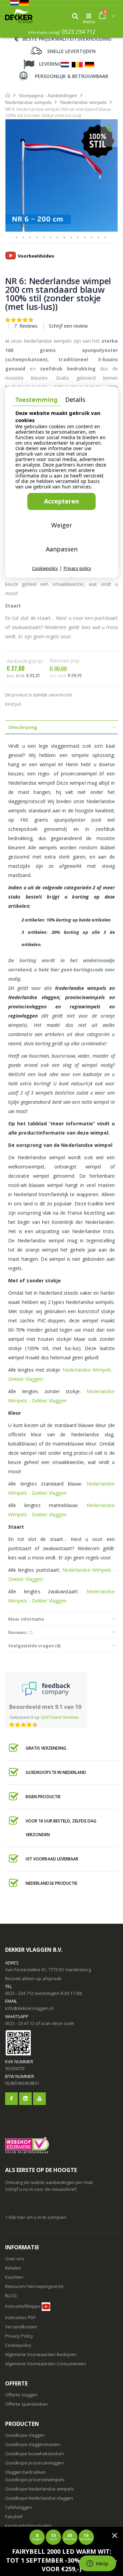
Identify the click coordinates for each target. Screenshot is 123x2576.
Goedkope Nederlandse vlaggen (39, 2498)
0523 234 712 (79, 32)
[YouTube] (39, 2099)
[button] (109, 133)
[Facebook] (11, 2099)
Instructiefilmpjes (23, 2306)
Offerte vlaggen (21, 2395)
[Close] (114, 2535)
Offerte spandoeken (26, 2404)
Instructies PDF (20, 2317)
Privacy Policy (19, 2336)
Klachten (14, 2277)
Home (8, 95)
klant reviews (60, 1717)
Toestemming (36, 400)
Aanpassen (62, 549)
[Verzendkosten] (36, 2317)
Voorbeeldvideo (36, 256)
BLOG (11, 2296)
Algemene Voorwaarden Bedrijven (41, 2354)
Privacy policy (77, 568)
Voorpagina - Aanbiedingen (48, 95)
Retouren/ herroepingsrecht (34, 2286)
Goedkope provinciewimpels (35, 2480)
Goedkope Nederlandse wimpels (39, 2489)
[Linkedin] (25, 2099)
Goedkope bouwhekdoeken (35, 2454)
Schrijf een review (68, 326)
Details (75, 400)
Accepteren (61, 501)
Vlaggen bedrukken (25, 2472)
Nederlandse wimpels (28, 102)
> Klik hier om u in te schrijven (36, 2217)
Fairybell (14, 2516)
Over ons (15, 2259)
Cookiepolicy (18, 2345)
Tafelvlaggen (19, 2507)
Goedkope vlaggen (25, 2435)
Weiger (62, 525)
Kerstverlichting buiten (28, 2526)
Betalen (13, 2268)
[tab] (61, 727)
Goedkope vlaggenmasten (33, 2444)
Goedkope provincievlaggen (35, 2463)
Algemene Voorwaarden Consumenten (46, 2364)
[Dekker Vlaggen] (19, 16)
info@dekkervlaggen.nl (29, 2008)
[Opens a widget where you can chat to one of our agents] (97, 2564)
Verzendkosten (21, 2327)
